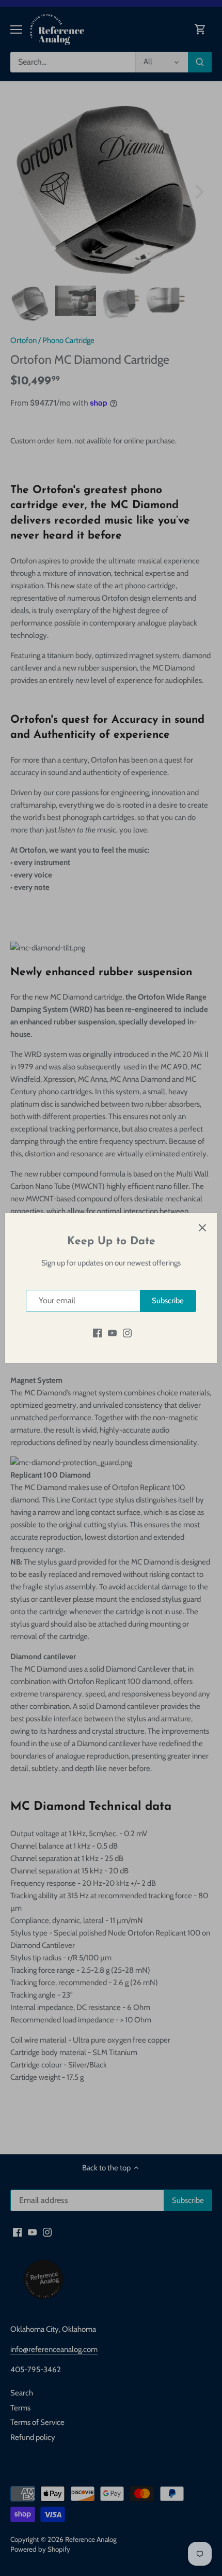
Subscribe (168, 1301)
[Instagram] (127, 1333)
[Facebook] (97, 1333)
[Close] (202, 1228)
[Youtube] (112, 1333)
